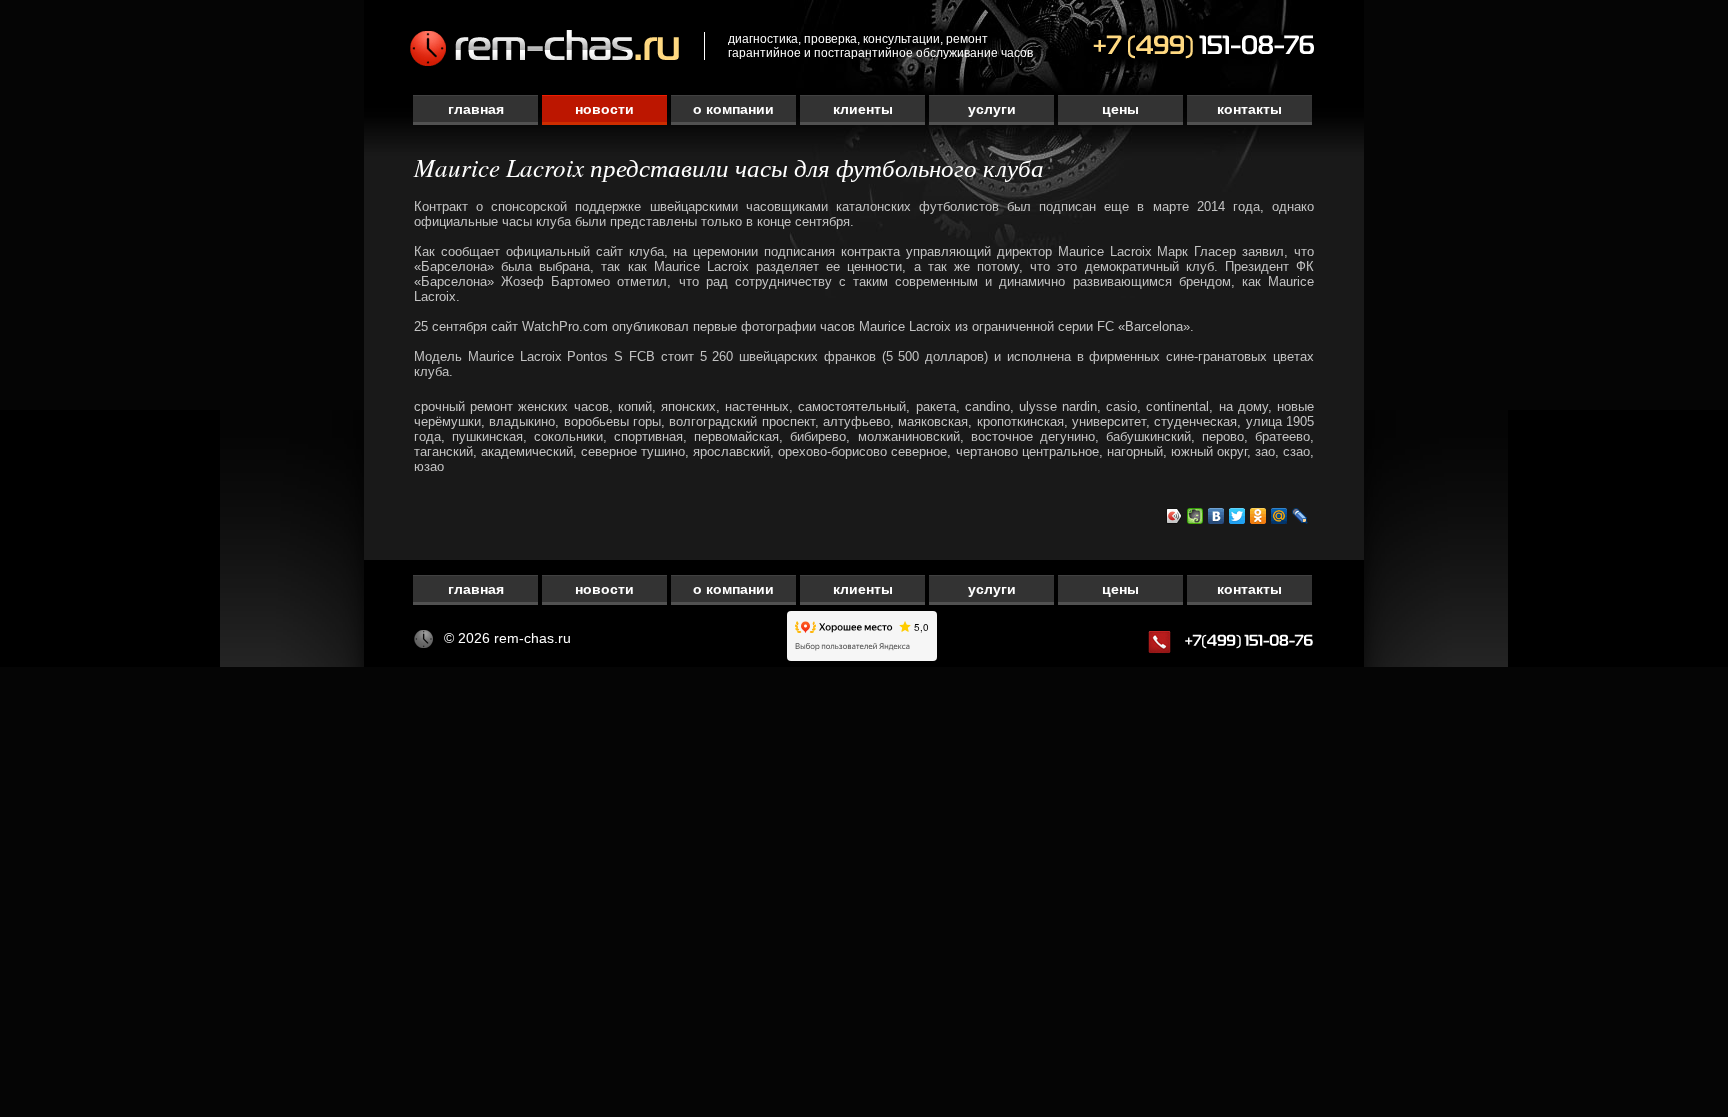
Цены (1120, 109)
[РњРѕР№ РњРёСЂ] (1279, 516)
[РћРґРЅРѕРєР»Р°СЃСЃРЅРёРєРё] (1258, 516)
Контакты (1249, 109)
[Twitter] (1237, 516)
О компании (733, 109)
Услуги (992, 109)
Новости (604, 109)
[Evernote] (1195, 516)
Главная (476, 109)
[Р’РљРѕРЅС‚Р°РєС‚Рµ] (1216, 516)
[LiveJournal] (1300, 516)
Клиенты (863, 109)
